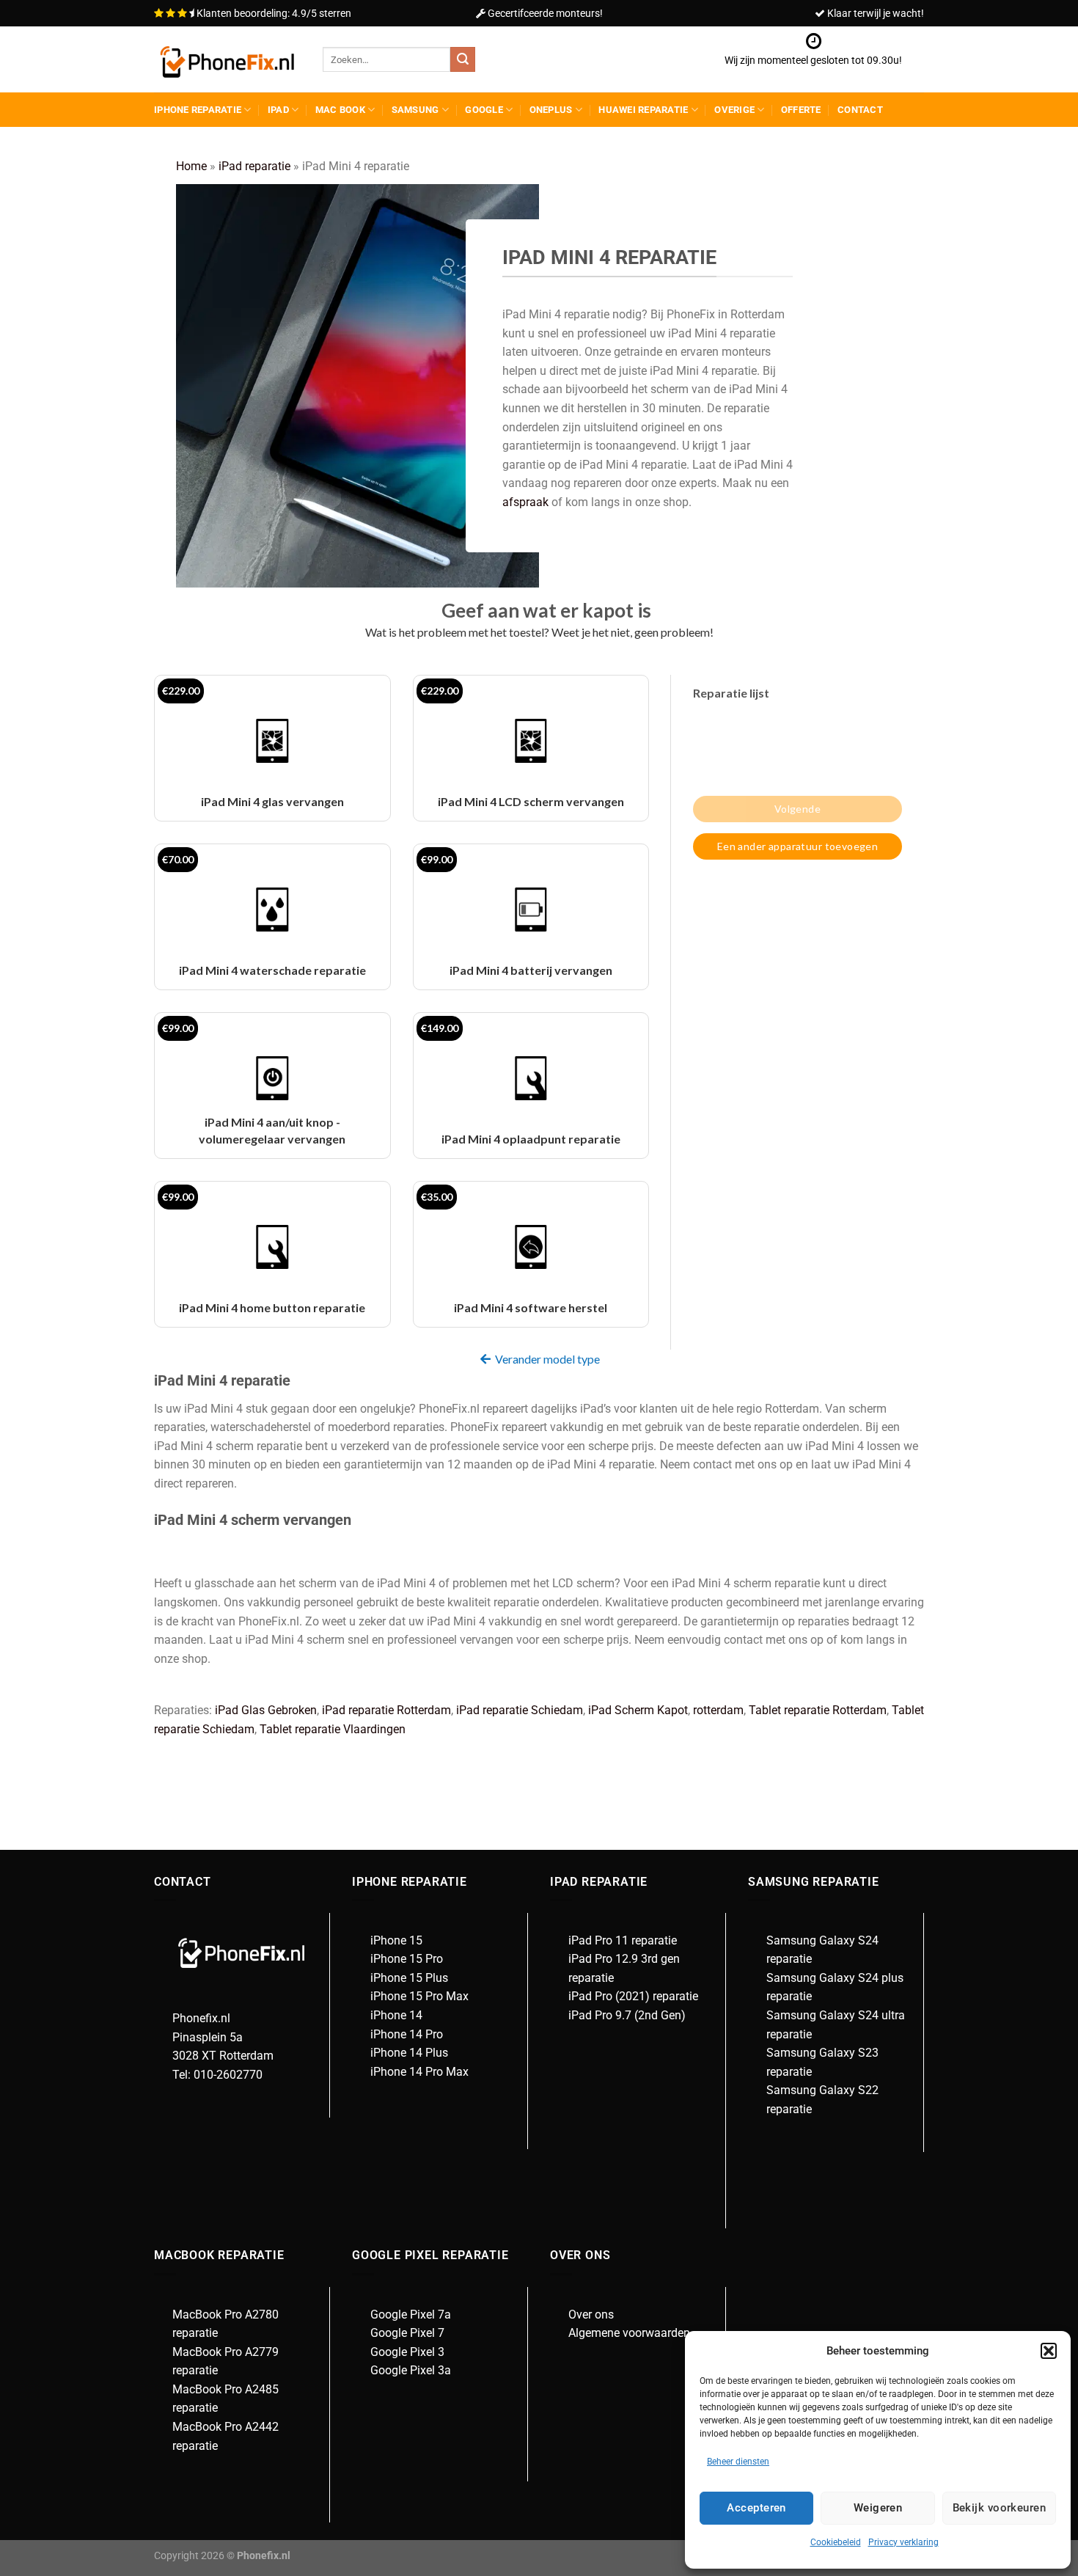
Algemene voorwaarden (629, 2333)
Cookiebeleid (836, 2542)
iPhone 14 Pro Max (419, 2072)
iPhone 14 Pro (407, 2034)
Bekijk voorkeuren (1000, 2508)
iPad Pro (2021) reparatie (633, 1996)
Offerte (801, 110)
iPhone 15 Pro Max (419, 1996)
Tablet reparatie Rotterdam (818, 1710)
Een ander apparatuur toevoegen (798, 846)
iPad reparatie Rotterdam (386, 1710)
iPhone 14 (396, 2015)
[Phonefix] (227, 60)
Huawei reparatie (643, 110)
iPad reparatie (254, 166)
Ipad (278, 110)
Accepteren (756, 2508)
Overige (734, 110)
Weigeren (878, 2508)
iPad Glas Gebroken (266, 1710)
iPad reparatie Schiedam (520, 1710)
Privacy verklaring (903, 2542)
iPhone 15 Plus (409, 1978)
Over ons (591, 2315)
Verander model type (547, 1359)
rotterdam (718, 1710)
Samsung (415, 110)
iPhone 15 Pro (407, 1959)
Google (484, 110)
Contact (860, 110)
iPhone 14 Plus (409, 2053)
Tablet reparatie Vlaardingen (333, 1729)
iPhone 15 (396, 1940)
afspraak (525, 502)
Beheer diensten (738, 2462)
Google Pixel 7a (411, 2315)
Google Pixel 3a (411, 2370)
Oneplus (551, 110)
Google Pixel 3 (407, 2352)
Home (191, 166)
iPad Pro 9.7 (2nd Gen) (627, 2015)
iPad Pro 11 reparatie (623, 1940)
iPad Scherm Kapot (638, 1710)
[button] (1049, 2351)
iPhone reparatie (198, 110)
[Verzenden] (463, 59)
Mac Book (340, 110)
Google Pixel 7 (407, 2333)
